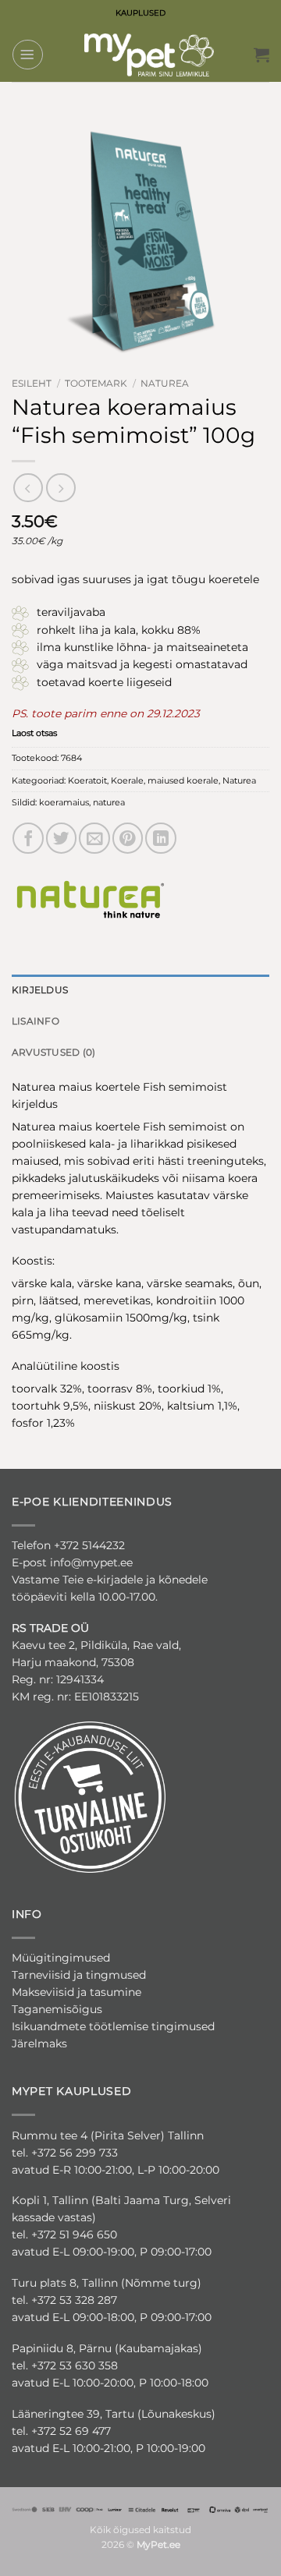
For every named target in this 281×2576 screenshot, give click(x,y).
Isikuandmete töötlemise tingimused (113, 2026)
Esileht (32, 384)
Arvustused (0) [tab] (53, 1052)
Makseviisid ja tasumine (76, 1992)
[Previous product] (60, 488)
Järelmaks (39, 2043)
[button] (28, 55)
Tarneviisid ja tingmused (79, 1975)
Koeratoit (87, 780)
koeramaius (64, 802)
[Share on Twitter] (62, 838)
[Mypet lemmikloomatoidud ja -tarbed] (149, 55)
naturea (109, 802)
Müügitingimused (61, 1958)
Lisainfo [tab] (36, 1021)
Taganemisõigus (57, 2009)
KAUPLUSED (140, 13)
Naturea (165, 384)
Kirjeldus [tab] (40, 990)
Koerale (127, 780)
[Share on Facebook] (28, 838)
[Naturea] (90, 897)
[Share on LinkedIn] (161, 838)
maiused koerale (183, 780)
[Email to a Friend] (94, 838)
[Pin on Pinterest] (128, 838)
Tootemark (96, 384)
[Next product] (28, 488)
